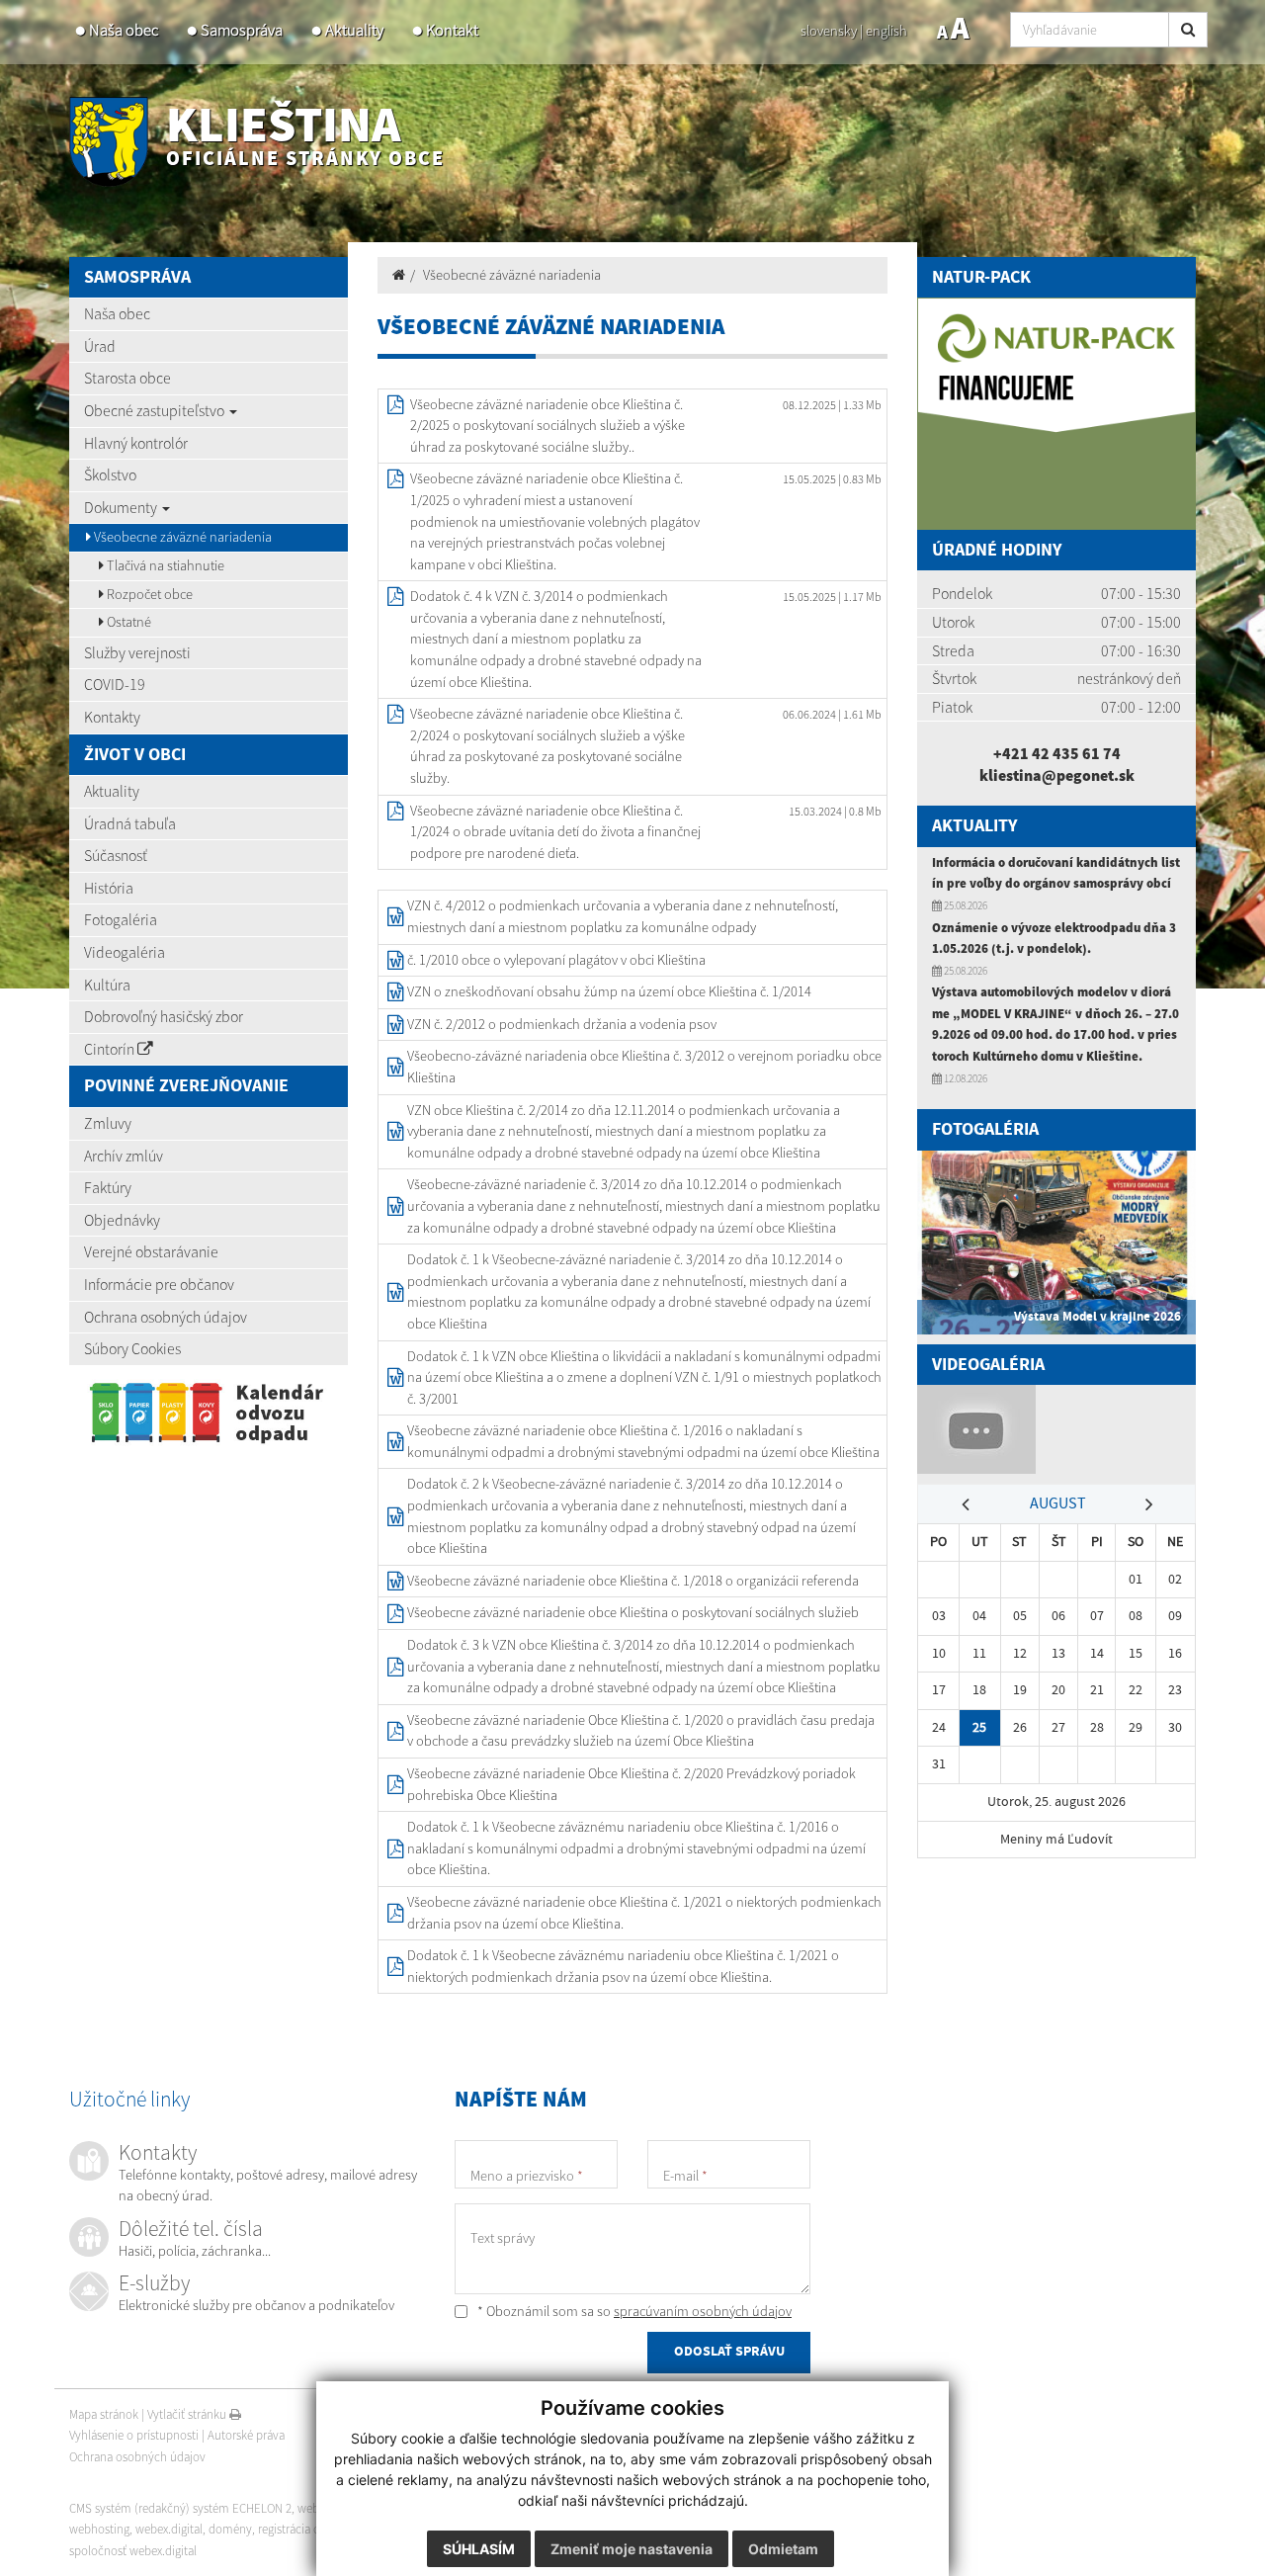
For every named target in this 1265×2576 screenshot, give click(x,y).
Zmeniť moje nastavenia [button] (632, 2549)
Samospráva (242, 30)
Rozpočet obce (148, 594)
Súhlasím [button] (479, 2549)
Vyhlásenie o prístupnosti (134, 2435)
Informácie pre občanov (159, 1284)
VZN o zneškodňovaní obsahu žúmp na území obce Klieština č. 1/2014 (609, 991)
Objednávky (122, 1220)
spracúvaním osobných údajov (703, 2311)
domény (230, 2529)
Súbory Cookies (132, 1348)
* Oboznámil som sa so (633, 2311)
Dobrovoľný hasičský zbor (164, 1016)
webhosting (99, 2529)
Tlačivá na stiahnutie (164, 565)
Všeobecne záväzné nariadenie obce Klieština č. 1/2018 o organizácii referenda (633, 1581)
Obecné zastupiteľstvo (156, 410)
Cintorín (111, 1049)
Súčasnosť (116, 855)
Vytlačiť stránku (188, 2414)
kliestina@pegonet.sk (1057, 775)
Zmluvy (108, 1123)
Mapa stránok (104, 2414)
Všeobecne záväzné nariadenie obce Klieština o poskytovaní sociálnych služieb (633, 1612)
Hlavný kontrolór (136, 443)
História (109, 888)
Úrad (100, 346)
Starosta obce (127, 378)
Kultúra (107, 985)
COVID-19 (115, 684)
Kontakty (112, 717)
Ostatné (127, 622)
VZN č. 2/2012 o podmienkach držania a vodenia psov (562, 1024)
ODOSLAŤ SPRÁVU (729, 2352)
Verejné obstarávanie (151, 1251)
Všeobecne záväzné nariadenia (181, 537)
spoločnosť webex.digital (133, 2551)
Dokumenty (122, 507)
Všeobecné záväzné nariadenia (512, 275)
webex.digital (169, 2529)
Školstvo (110, 474)
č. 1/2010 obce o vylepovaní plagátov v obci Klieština (556, 960)
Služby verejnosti (137, 652)
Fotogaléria (121, 919)
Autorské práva (246, 2435)
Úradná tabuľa (130, 823)
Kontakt (452, 30)
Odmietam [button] (783, 2549)
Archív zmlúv (124, 1156)
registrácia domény (307, 2529)
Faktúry (108, 1187)
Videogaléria (125, 952)
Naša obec (124, 30)
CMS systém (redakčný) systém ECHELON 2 (180, 2508)
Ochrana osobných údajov (166, 1317)
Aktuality (354, 30)
